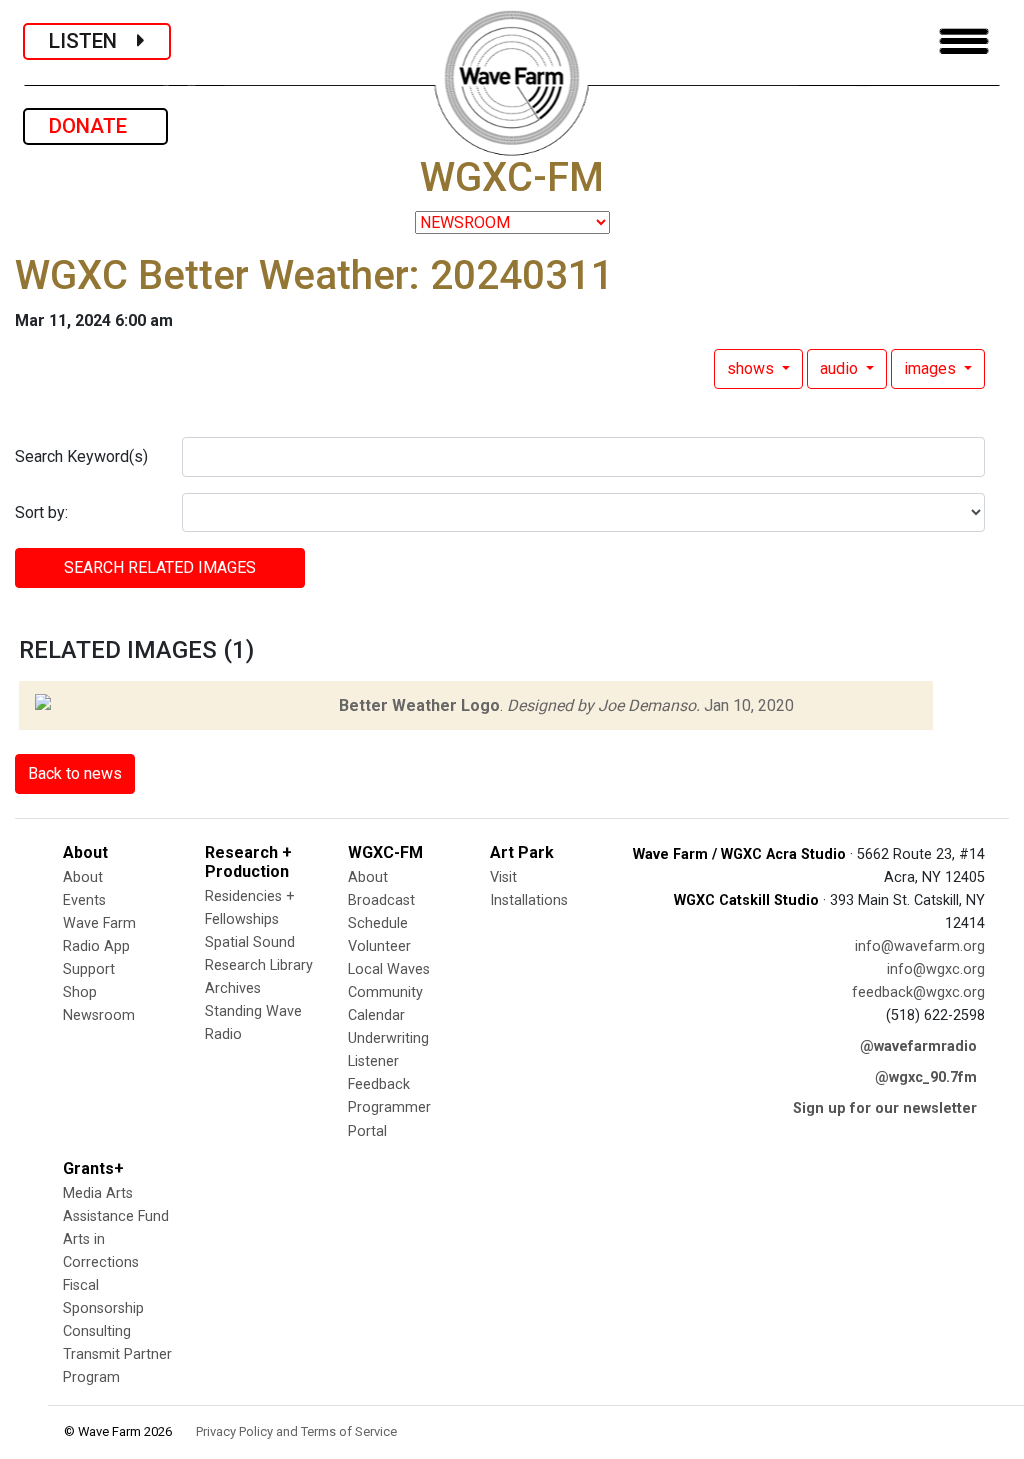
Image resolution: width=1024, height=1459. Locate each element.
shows (752, 368)
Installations (529, 900)
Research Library (259, 965)
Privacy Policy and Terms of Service (296, 1431)
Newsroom (99, 1015)
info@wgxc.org (936, 969)
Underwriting (388, 1038)
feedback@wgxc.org (918, 992)
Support (89, 969)
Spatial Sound (250, 942)
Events (84, 900)
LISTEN (93, 41)
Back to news (75, 773)
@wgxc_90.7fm (926, 1077)
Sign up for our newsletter (885, 1108)
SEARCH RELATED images (160, 567)
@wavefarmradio (918, 1046)
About (83, 877)
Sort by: (41, 512)
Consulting (97, 1331)
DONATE (95, 126)
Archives (233, 988)
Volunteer (379, 946)
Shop (80, 992)
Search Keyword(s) (81, 456)
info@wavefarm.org (920, 946)
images (932, 368)
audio (841, 368)
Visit (503, 877)
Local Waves (389, 969)
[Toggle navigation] (964, 41)
